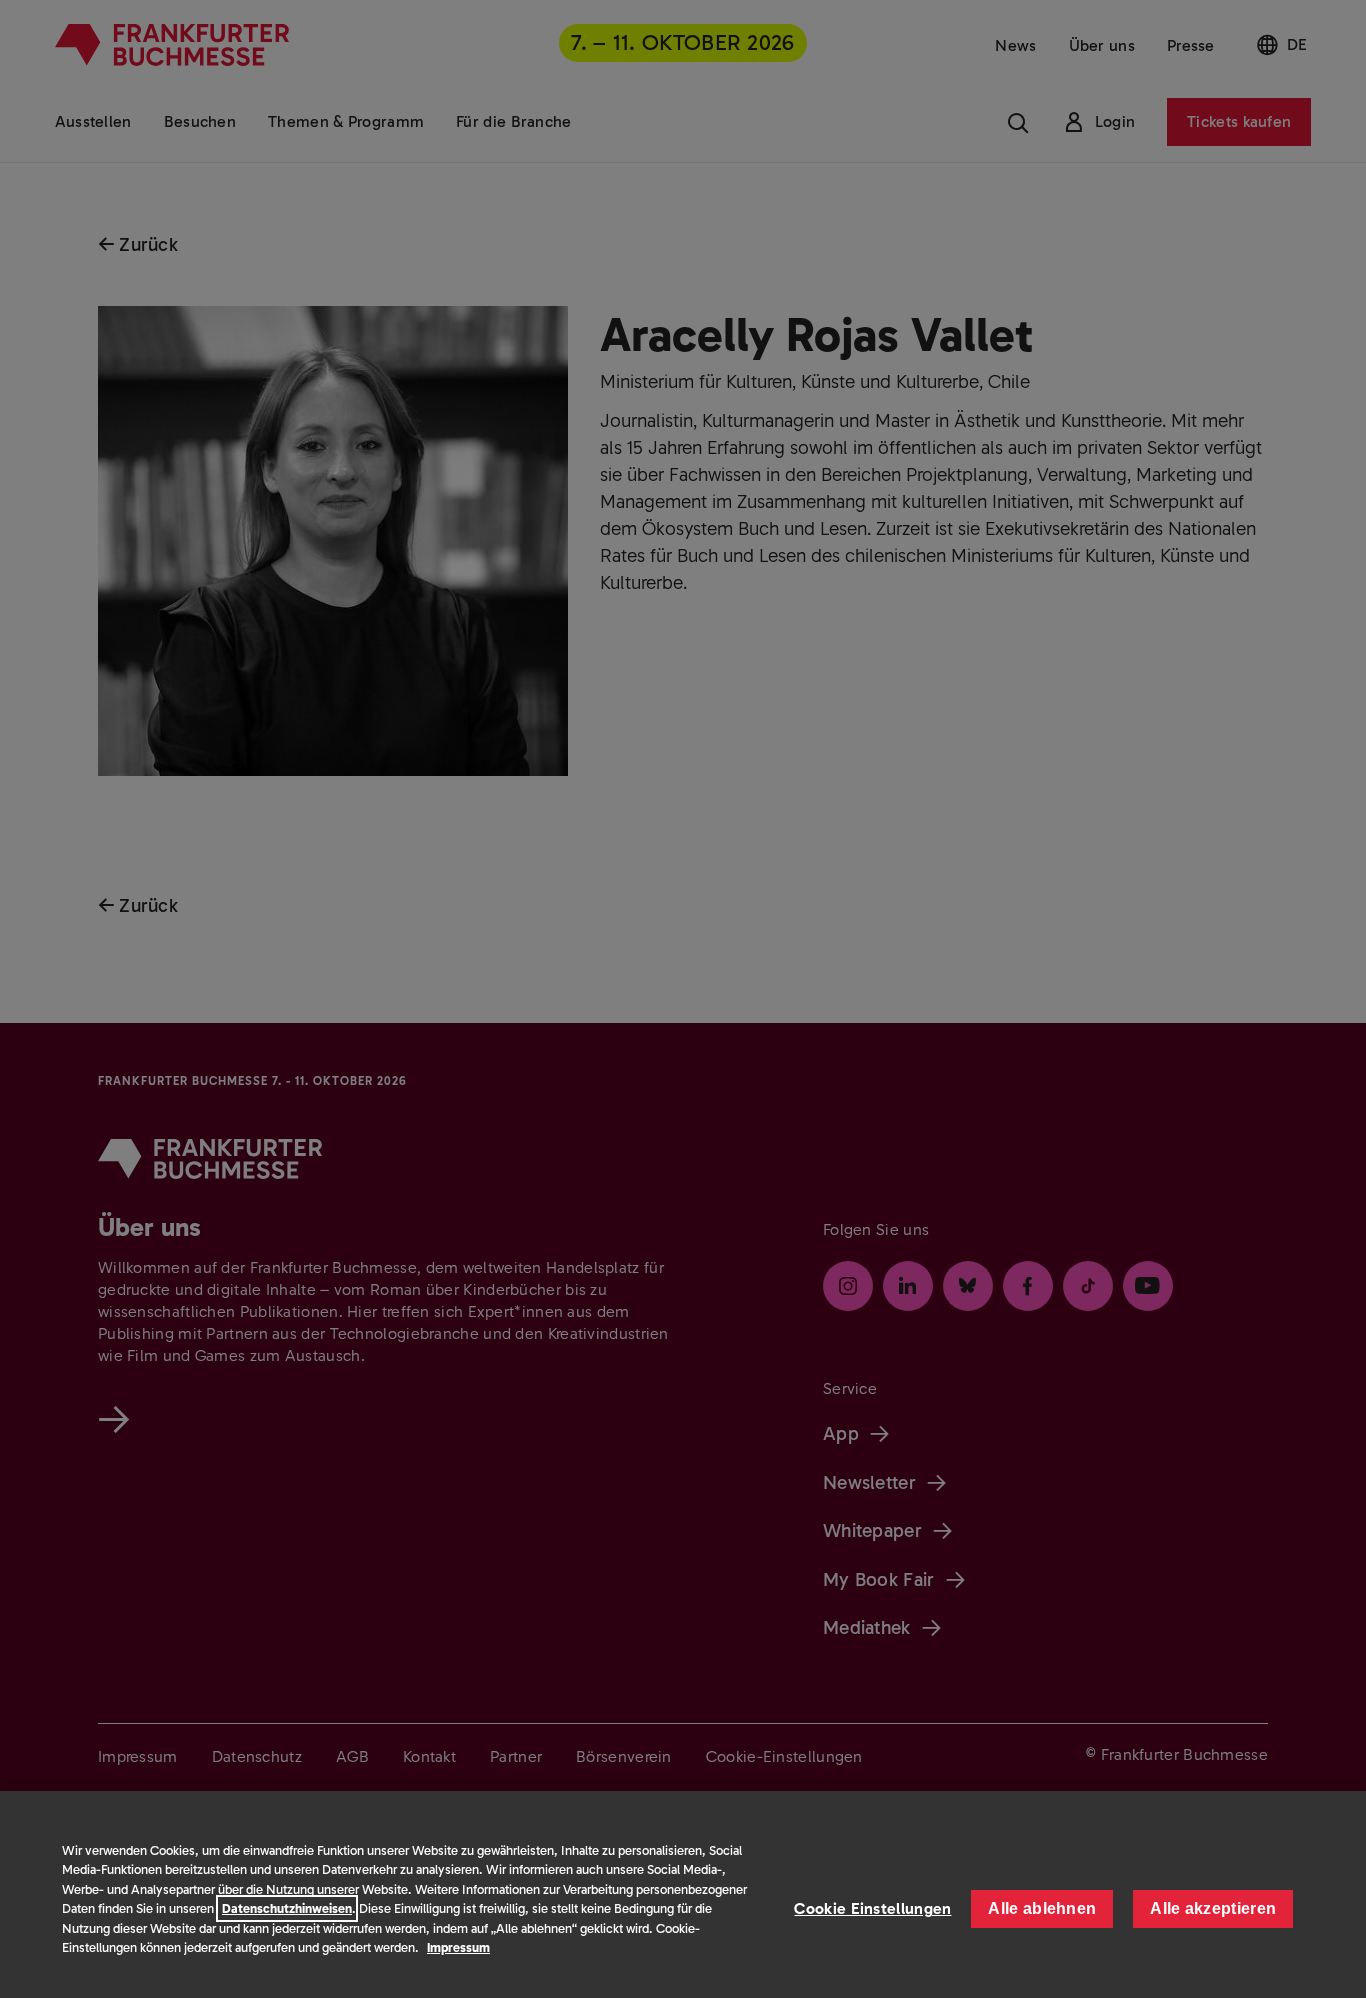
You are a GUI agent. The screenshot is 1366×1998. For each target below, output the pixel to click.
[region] (683, 1894)
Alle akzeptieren (1213, 1908)
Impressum (458, 1947)
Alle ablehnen (1042, 1908)
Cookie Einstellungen (872, 1908)
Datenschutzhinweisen (287, 1908)
